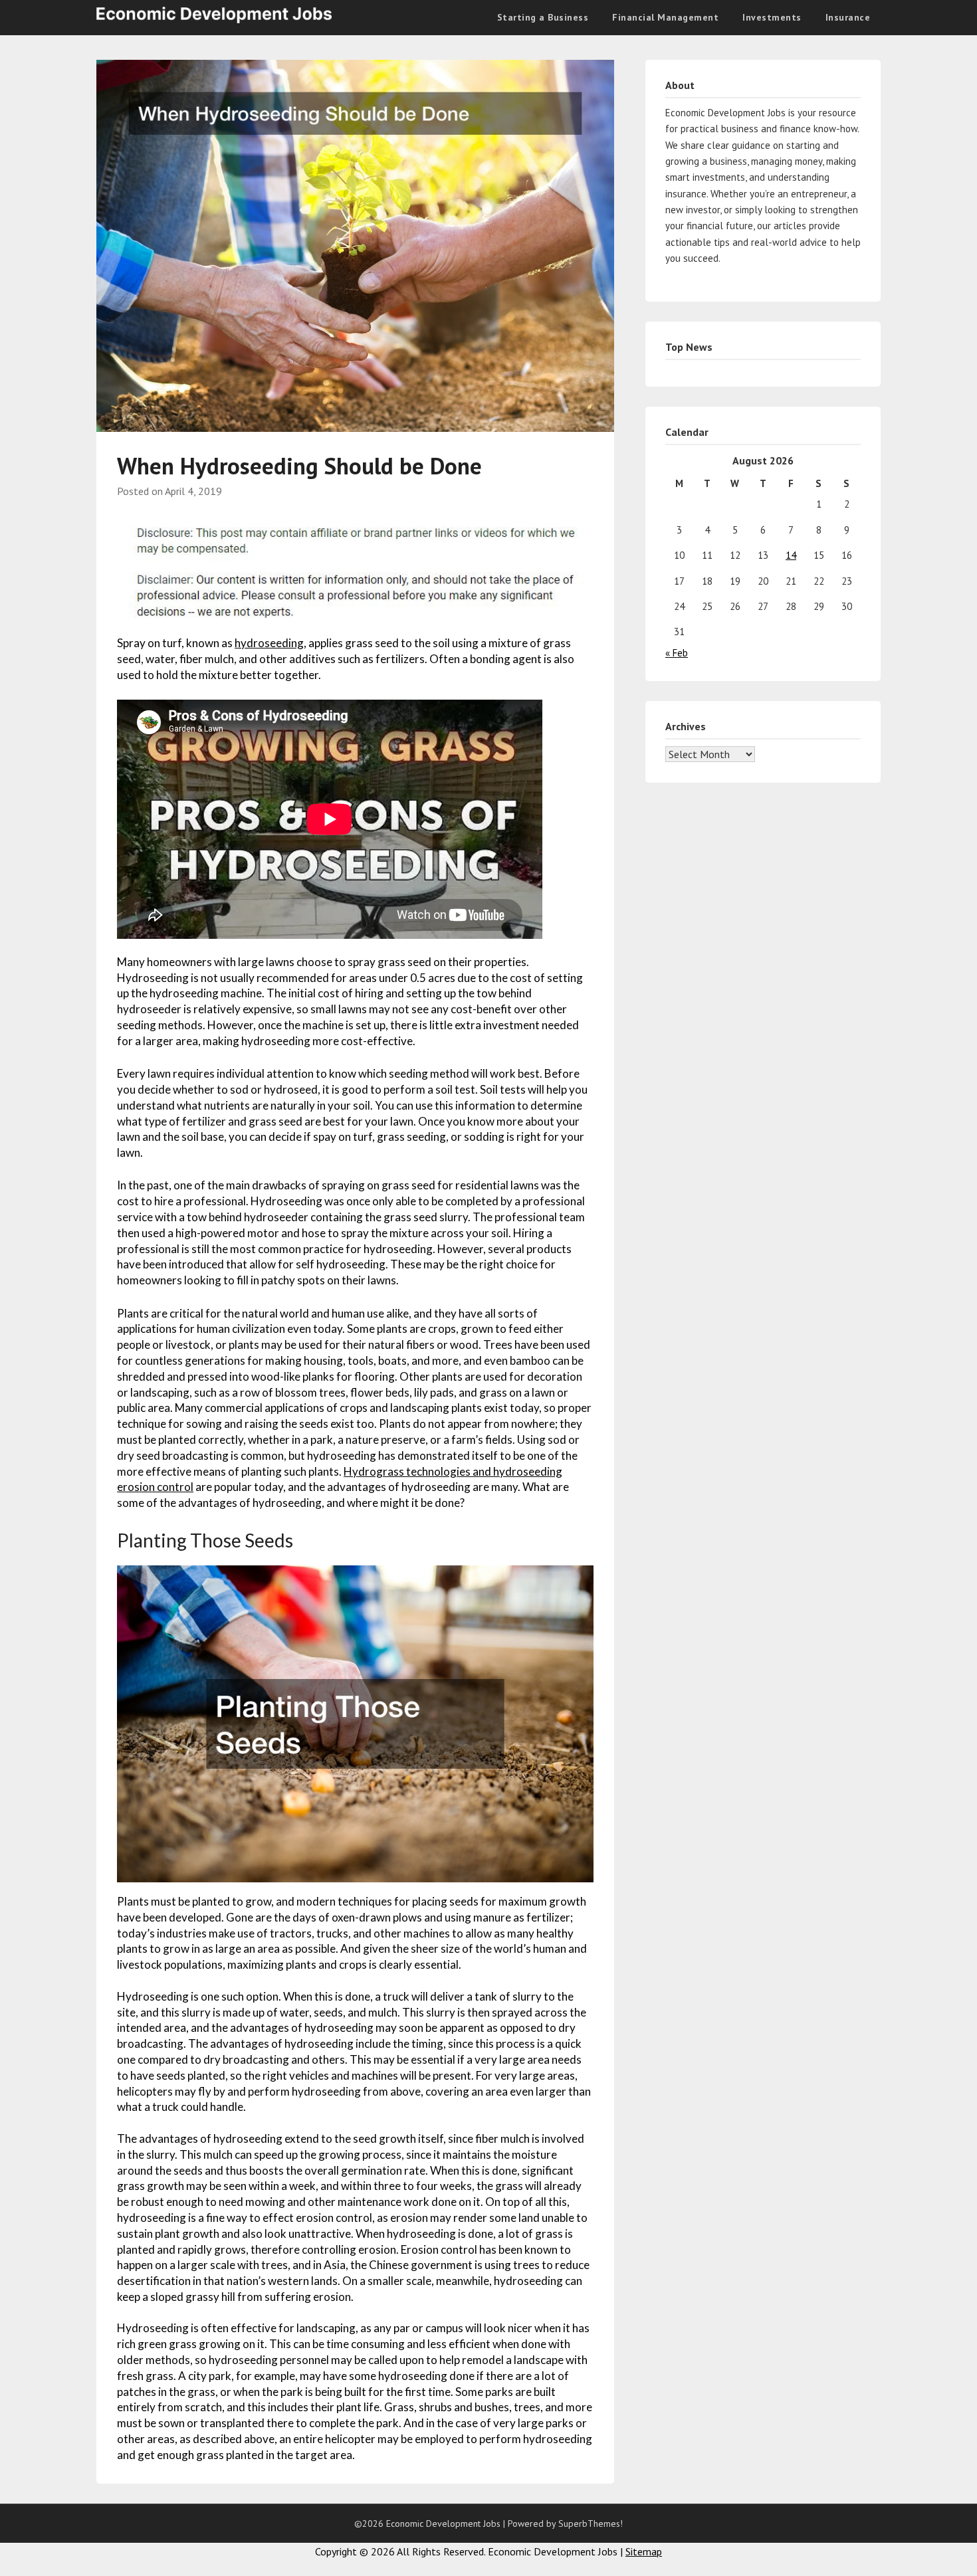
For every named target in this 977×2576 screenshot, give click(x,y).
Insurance (848, 17)
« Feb (677, 653)
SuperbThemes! (591, 2524)
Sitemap (644, 2551)
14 (791, 555)
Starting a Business (543, 17)
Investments (772, 17)
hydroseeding (269, 643)
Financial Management (665, 17)
